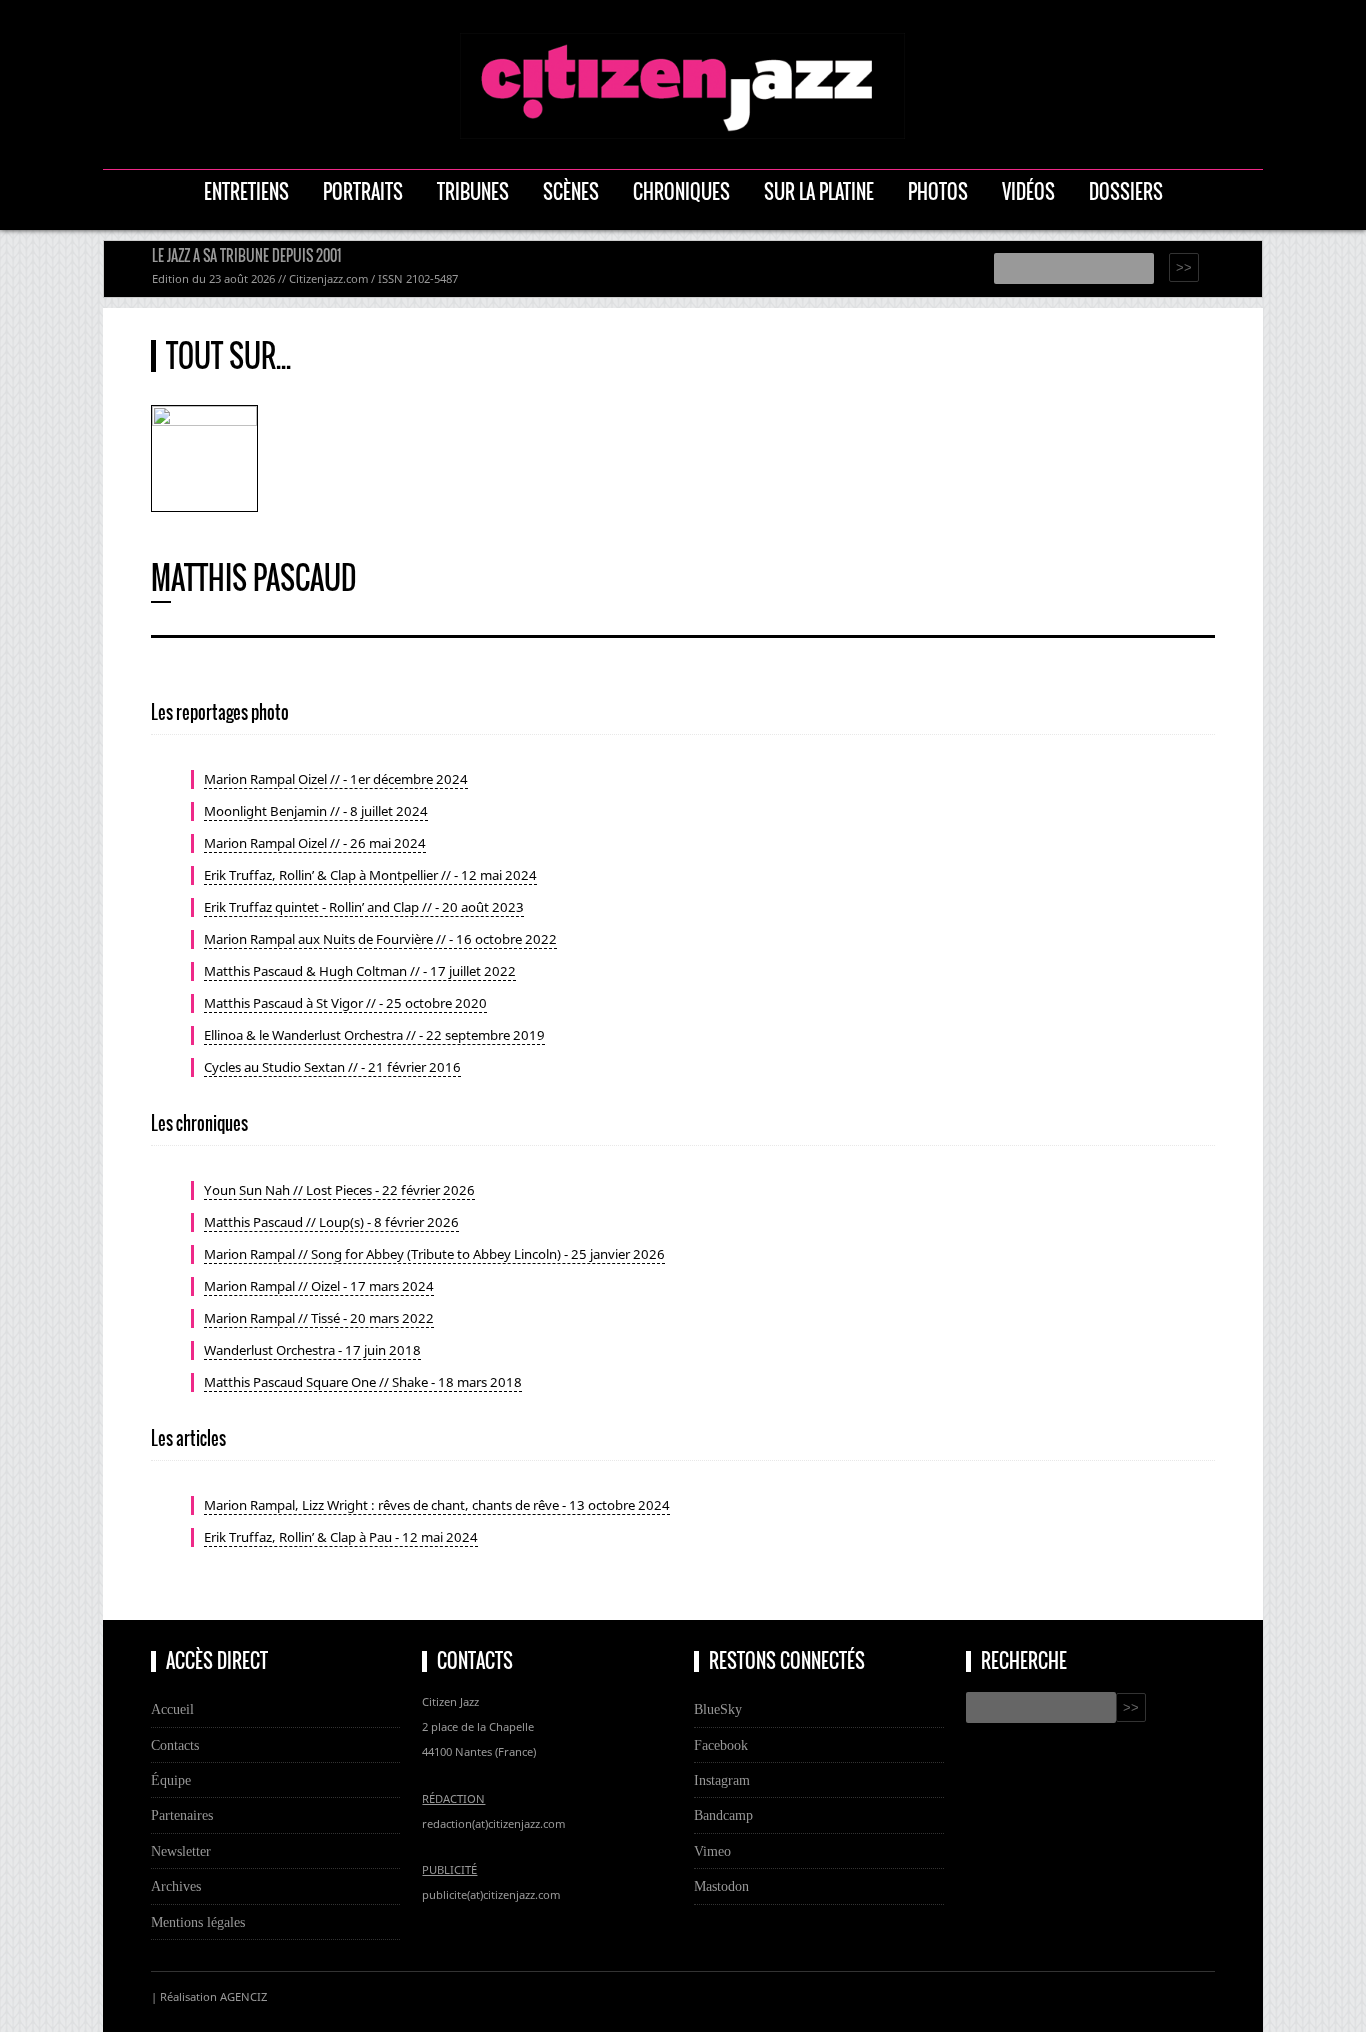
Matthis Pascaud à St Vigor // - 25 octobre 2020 (345, 1003)
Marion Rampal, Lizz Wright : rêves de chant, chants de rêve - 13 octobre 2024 (437, 1505)
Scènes (571, 191)
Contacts (175, 1745)
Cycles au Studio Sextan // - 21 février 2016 (332, 1067)
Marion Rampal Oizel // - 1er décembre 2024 (336, 779)
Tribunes (473, 191)
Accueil (172, 1709)
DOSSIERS (1126, 191)
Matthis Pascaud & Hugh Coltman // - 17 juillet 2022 (360, 971)
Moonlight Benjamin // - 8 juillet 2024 (316, 811)
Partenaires (182, 1815)
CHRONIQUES (681, 191)
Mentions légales (198, 1922)
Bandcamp (723, 1815)
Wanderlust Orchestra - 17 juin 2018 (312, 1350)
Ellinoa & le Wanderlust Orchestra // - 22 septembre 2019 (374, 1035)
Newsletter (181, 1851)
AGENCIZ (243, 1996)
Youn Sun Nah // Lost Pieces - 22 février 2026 (339, 1190)
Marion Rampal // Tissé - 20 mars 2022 (319, 1318)
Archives (176, 1886)
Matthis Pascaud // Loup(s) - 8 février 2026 (331, 1222)
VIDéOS (1028, 191)
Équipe (171, 1780)
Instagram (722, 1780)
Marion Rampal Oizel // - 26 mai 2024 (315, 843)
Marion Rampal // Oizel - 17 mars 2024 (319, 1286)
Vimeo (712, 1851)
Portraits (363, 191)
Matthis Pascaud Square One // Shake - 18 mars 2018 (363, 1382)
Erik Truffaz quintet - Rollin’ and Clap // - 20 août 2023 (364, 907)
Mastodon (721, 1886)
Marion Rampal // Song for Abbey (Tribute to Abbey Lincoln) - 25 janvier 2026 (434, 1254)
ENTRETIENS (246, 191)
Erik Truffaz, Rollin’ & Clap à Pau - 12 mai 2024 (341, 1537)
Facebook (721, 1745)
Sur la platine (819, 191)
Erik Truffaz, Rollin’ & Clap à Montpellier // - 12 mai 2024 (370, 875)
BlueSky (718, 1709)
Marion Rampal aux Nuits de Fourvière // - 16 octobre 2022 (380, 939)
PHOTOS (938, 191)
